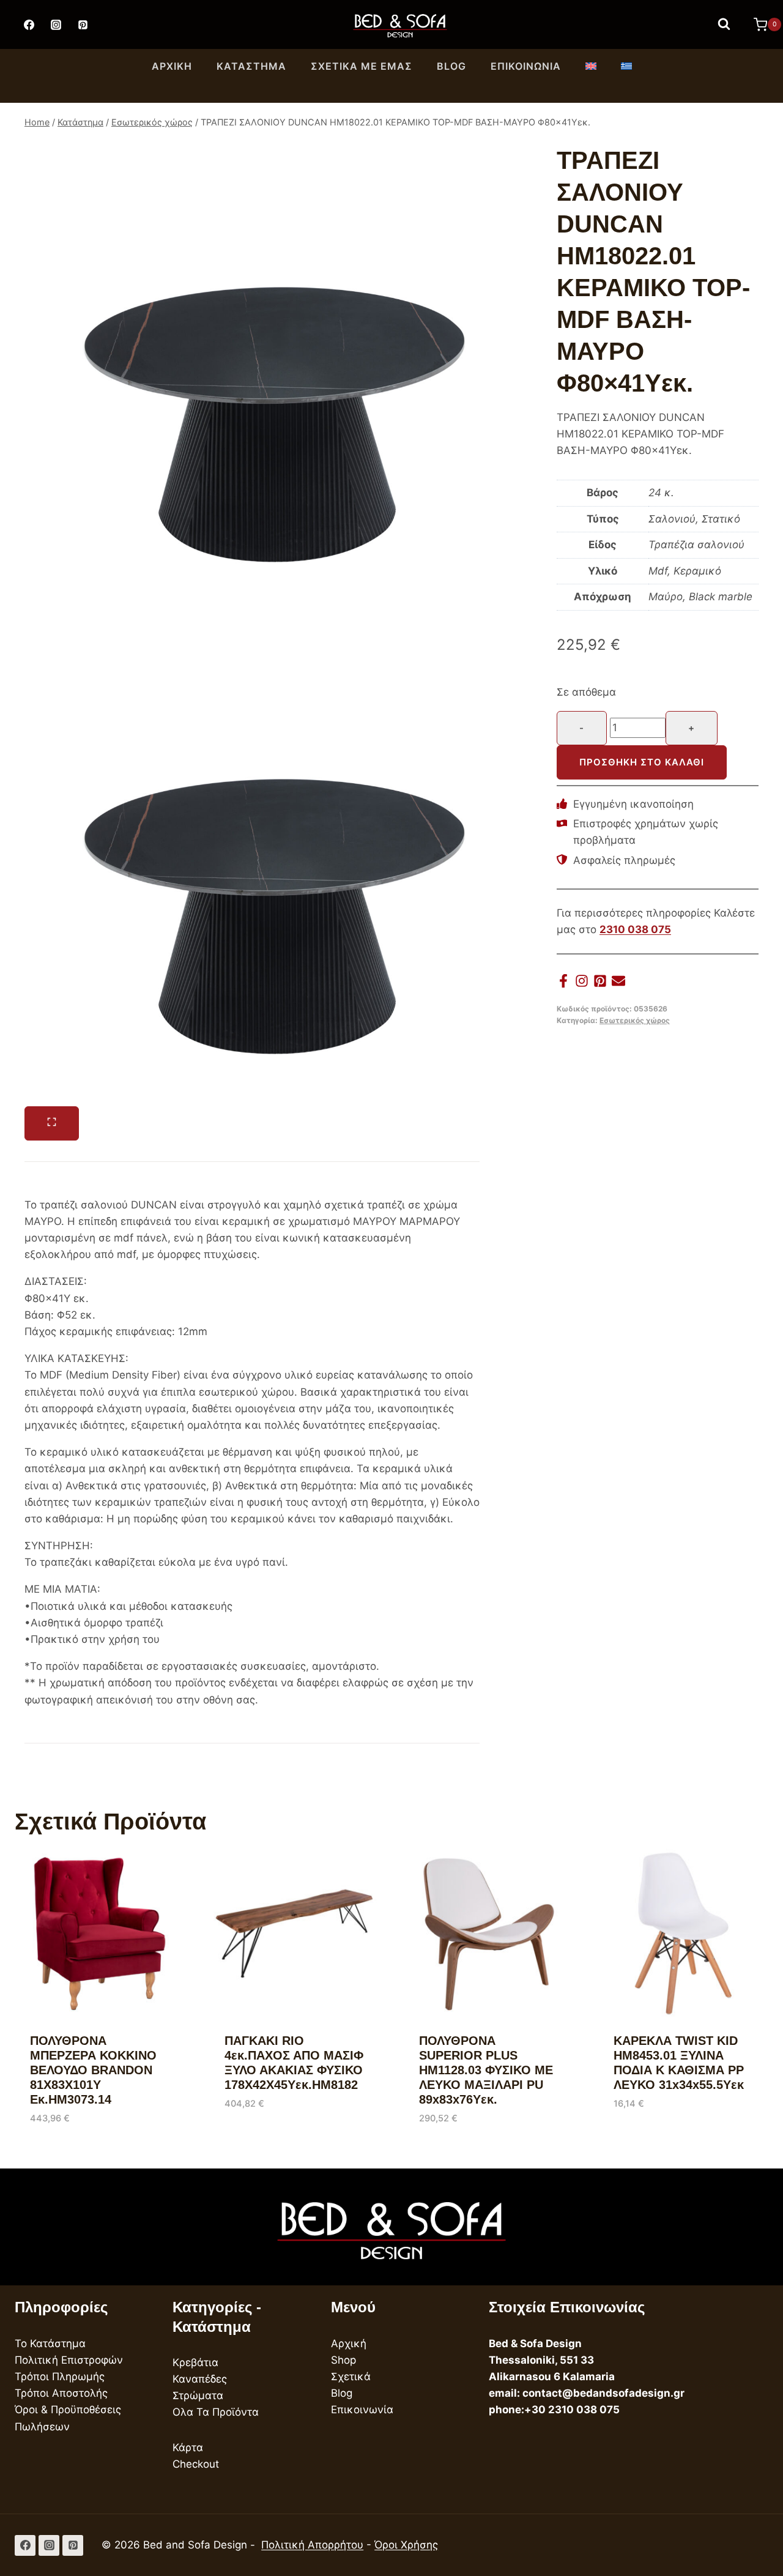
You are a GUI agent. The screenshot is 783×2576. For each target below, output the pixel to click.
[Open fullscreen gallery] (52, 1123)
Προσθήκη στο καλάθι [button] (280, 2140)
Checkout (196, 2464)
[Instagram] (56, 24)
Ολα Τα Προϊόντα (216, 2412)
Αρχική (172, 66)
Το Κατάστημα (50, 2343)
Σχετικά (351, 2377)
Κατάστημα (251, 66)
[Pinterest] (83, 24)
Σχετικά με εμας (362, 66)
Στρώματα (198, 2395)
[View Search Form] (724, 24)
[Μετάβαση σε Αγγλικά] (591, 67)
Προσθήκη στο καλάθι (642, 762)
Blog (451, 66)
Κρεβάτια (195, 2362)
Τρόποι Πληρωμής (60, 2377)
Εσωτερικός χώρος (635, 1020)
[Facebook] (29, 24)
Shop (343, 2360)
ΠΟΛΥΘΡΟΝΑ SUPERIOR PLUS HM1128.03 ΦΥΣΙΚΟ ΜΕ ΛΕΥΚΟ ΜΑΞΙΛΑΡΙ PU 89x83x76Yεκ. (486, 2070)
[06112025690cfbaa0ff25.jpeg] (264, 374)
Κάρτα (188, 2448)
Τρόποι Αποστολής (61, 2393)
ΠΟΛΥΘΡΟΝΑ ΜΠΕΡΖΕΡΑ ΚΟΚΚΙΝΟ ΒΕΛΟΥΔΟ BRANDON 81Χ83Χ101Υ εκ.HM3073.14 (93, 2070)
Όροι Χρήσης (406, 2545)
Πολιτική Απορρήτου (312, 2545)
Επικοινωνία (526, 66)
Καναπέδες (200, 2379)
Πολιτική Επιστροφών (69, 2360)
